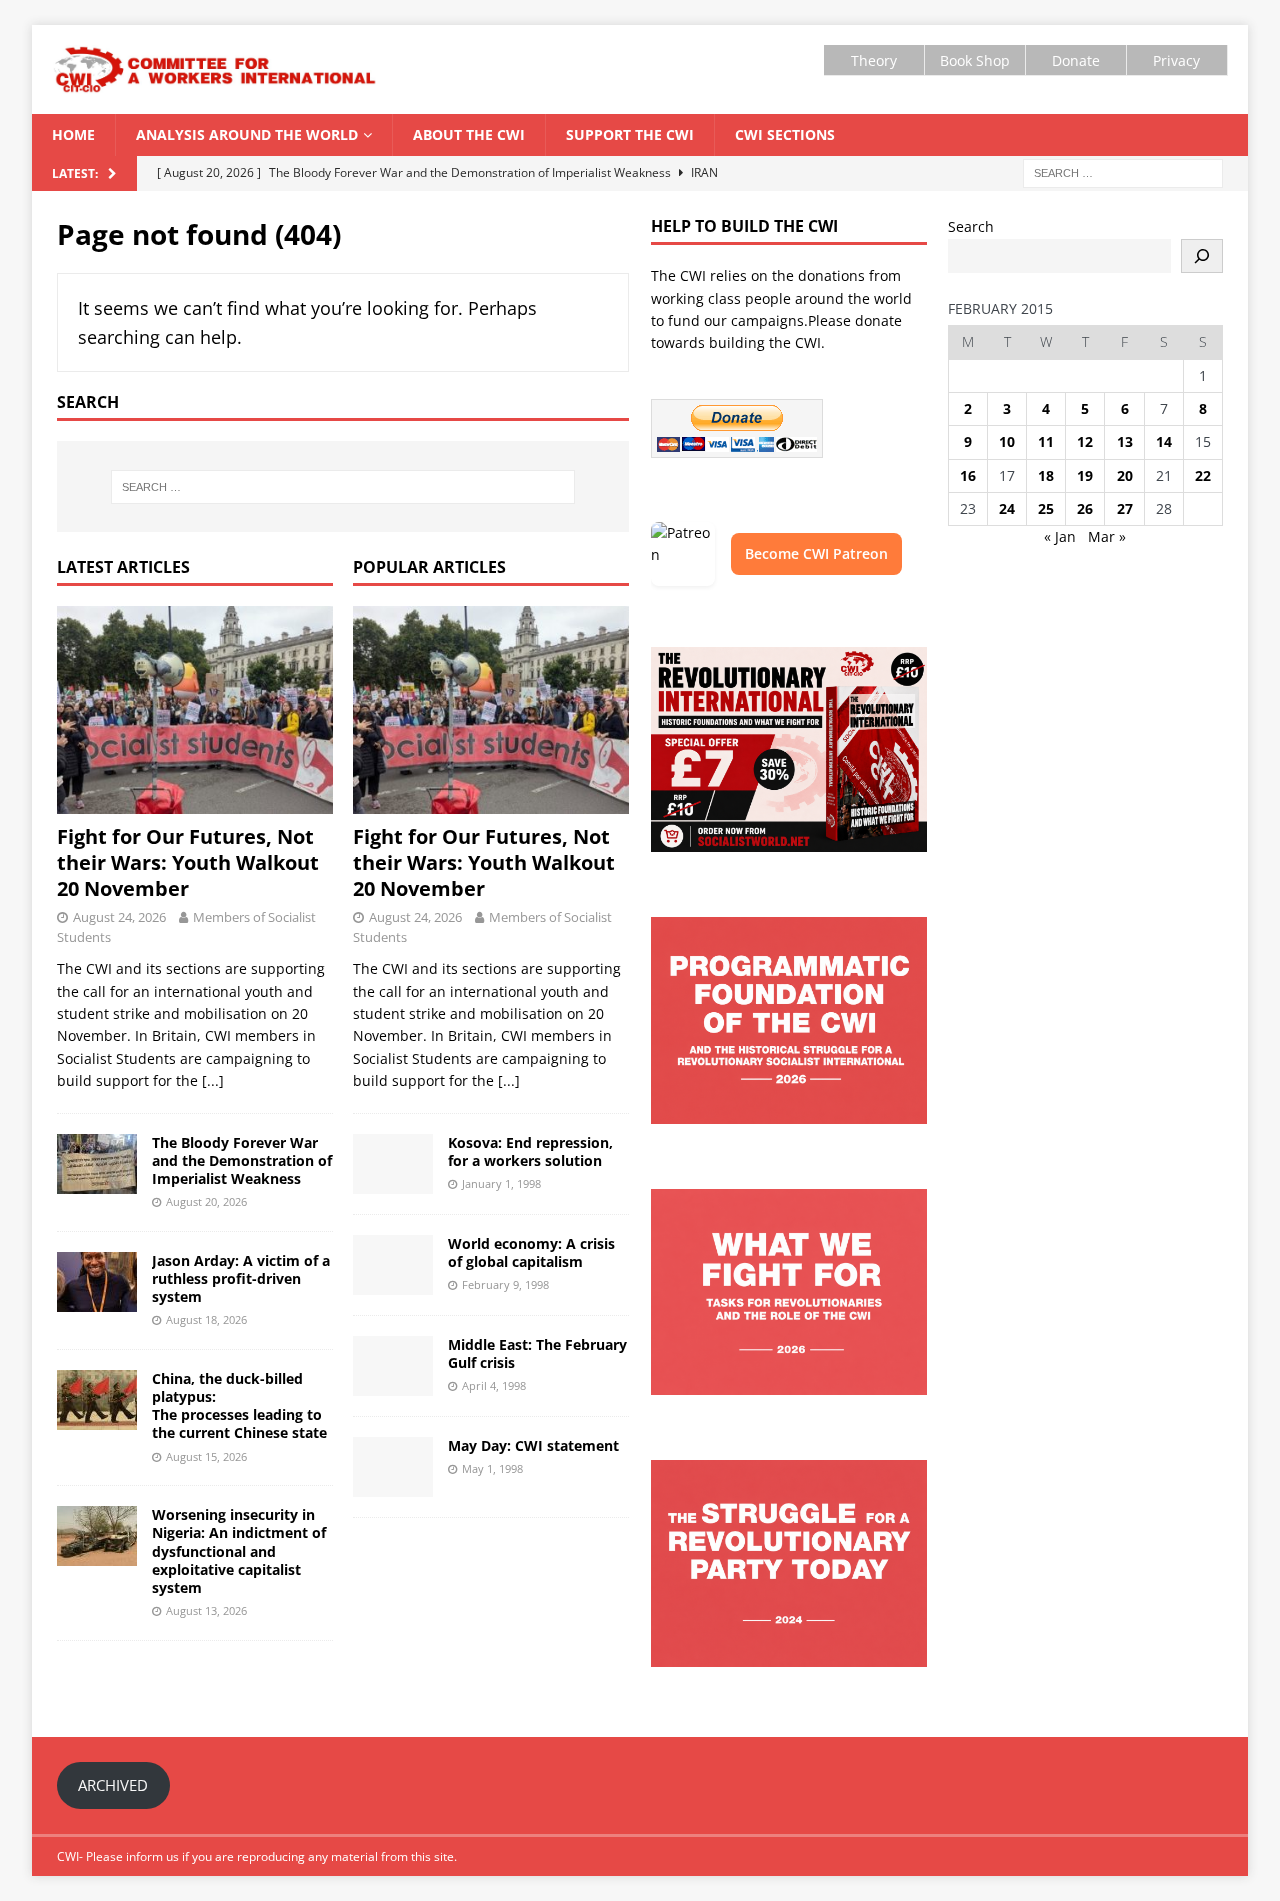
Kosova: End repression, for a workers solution (530, 1151)
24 (1007, 508)
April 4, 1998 (494, 1385)
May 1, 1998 (492, 1468)
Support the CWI (630, 134)
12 (1085, 441)
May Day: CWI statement (533, 1445)
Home (73, 134)
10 (1007, 441)
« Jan (1060, 536)
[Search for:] (1123, 172)
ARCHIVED (113, 1785)
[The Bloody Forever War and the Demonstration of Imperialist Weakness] (97, 1164)
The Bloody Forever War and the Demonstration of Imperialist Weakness (242, 1160)
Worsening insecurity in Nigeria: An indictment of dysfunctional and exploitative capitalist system (239, 1551)
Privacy (1176, 60)
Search (971, 226)
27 (1125, 508)
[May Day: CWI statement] (393, 1467)
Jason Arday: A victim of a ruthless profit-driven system (241, 1278)
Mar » (1107, 536)
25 (1046, 508)
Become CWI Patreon (816, 553)
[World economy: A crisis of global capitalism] (393, 1265)
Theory (874, 60)
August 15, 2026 (206, 1456)
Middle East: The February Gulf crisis (537, 1353)
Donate (1076, 60)
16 (968, 475)
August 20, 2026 (206, 1201)
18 (1046, 475)
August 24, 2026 (119, 917)
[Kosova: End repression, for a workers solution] (393, 1164)
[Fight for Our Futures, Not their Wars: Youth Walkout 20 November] (195, 710)
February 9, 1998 (505, 1284)
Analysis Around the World (247, 134)
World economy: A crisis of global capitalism (531, 1252)
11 (1046, 441)
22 (1203, 475)
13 (1125, 441)
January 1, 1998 (501, 1183)
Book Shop (975, 60)
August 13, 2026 (206, 1610)
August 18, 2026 (206, 1319)
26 (1085, 508)
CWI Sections (785, 134)
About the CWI (469, 134)
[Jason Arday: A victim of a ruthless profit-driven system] (97, 1282)
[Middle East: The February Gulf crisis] (393, 1366)
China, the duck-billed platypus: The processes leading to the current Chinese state (239, 1406)
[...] (213, 1080)
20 (1125, 475)
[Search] (1202, 256)
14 (1164, 441)
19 (1085, 475)
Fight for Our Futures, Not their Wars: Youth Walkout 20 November (188, 862)
